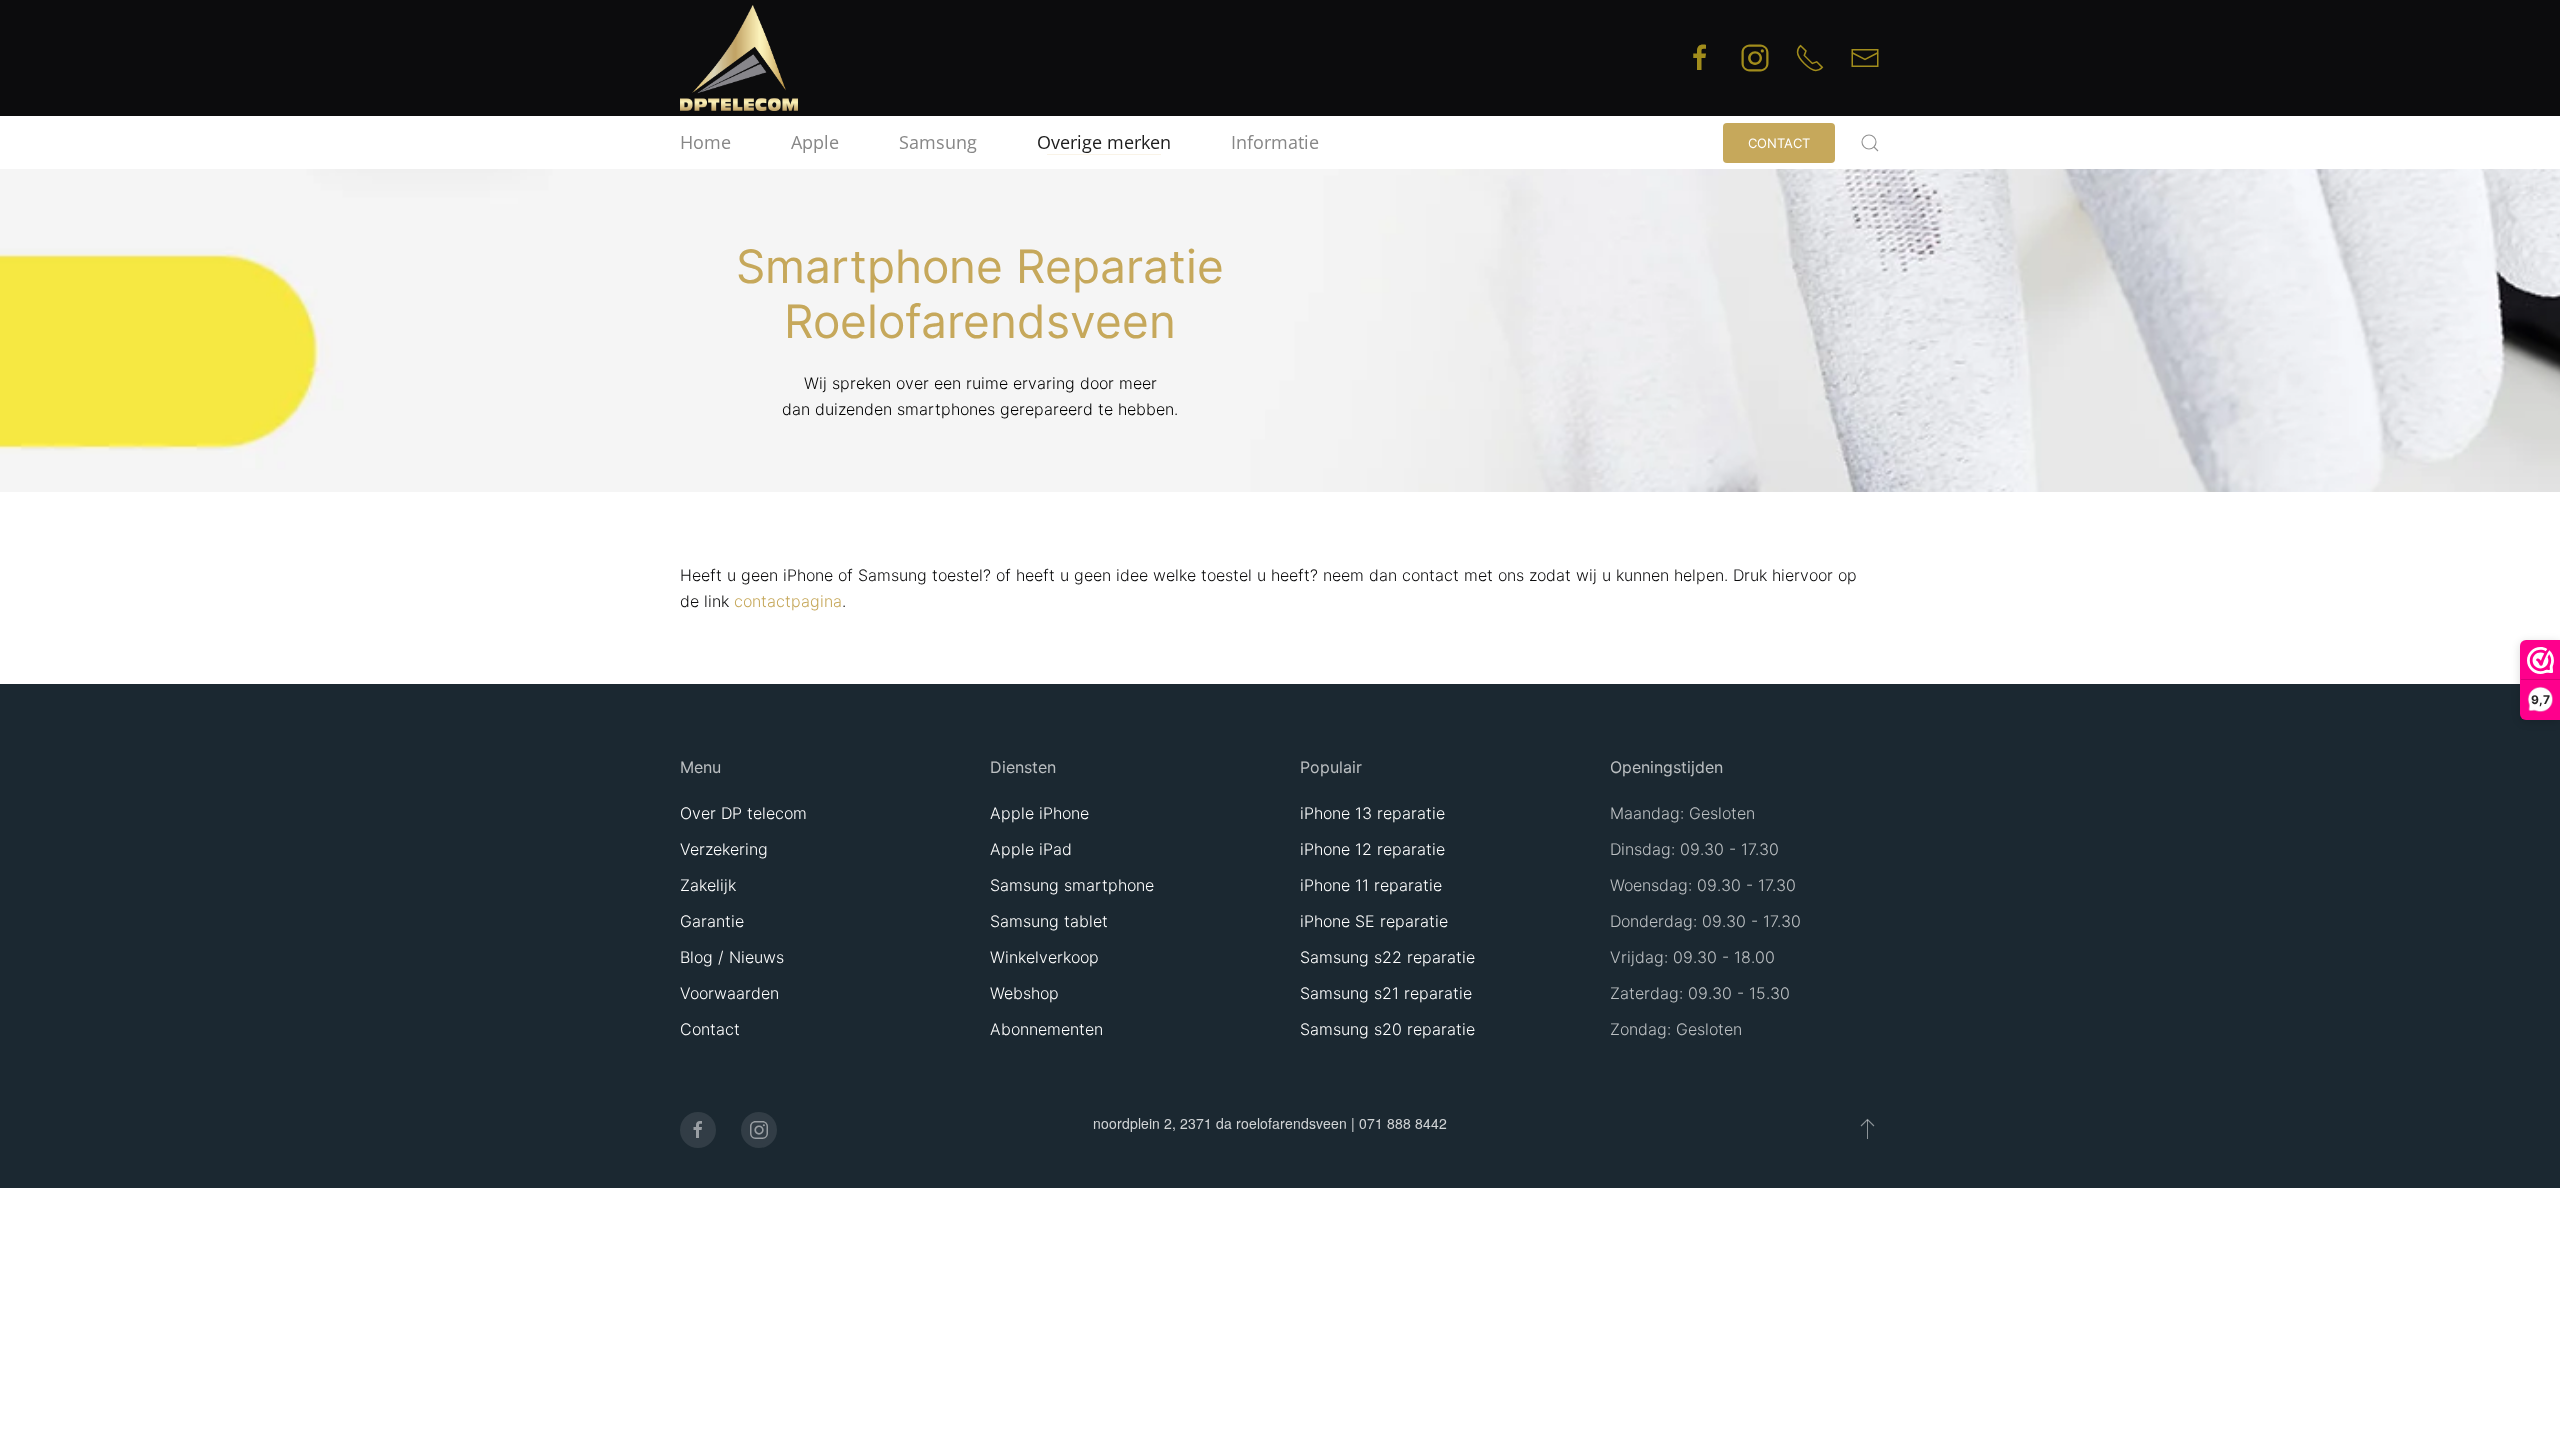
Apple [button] (815, 142)
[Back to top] (1867, 1128)
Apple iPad (1031, 849)
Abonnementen (1046, 1029)
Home (705, 142)
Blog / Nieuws (732, 957)
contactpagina (788, 601)
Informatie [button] (1275, 142)
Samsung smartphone (1072, 885)
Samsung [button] (938, 142)
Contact (1779, 143)
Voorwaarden (729, 993)
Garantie (712, 921)
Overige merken (1104, 142)
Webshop (1024, 993)
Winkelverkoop (1044, 957)
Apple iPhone (1039, 813)
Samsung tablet (1049, 921)
